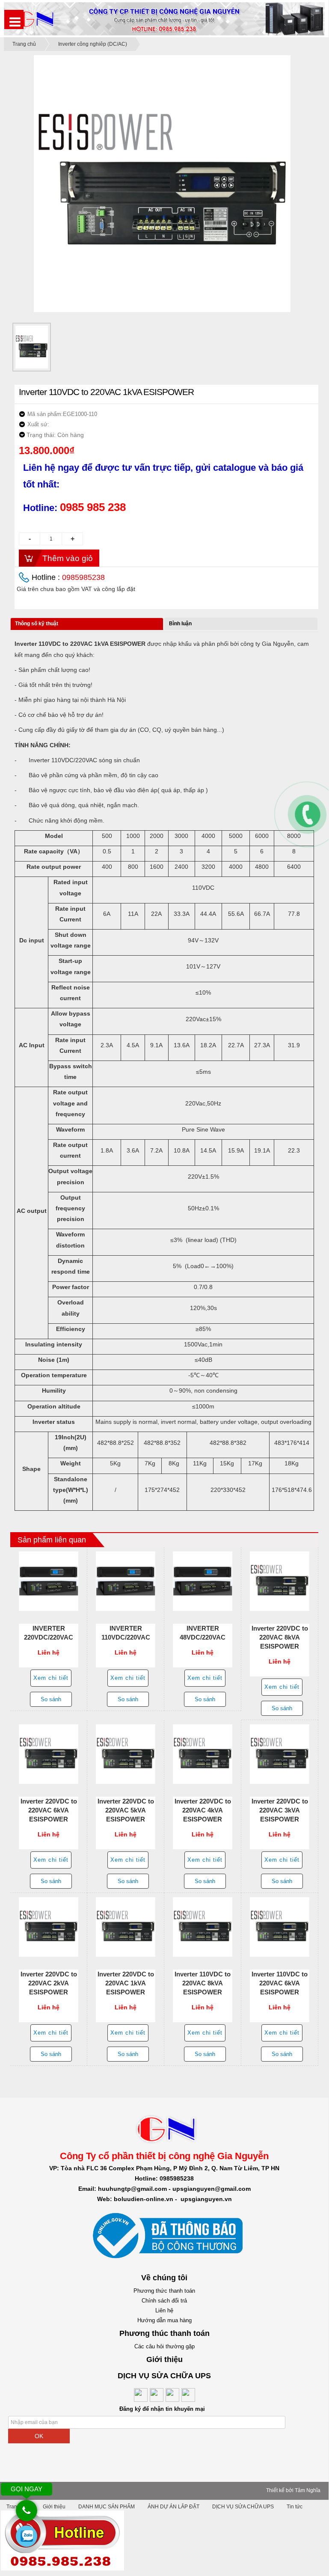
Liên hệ (164, 2310)
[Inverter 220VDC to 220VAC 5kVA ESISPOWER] (126, 1754)
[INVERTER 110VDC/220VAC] (126, 1581)
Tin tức (295, 2507)
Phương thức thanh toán (164, 2291)
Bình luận (180, 624)
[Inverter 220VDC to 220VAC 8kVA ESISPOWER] (280, 1581)
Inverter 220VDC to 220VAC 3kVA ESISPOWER (280, 1810)
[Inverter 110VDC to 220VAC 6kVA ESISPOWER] (280, 1927)
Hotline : (68, 577)
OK (39, 2436)
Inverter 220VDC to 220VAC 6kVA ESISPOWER (49, 1810)
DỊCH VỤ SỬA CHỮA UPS (243, 2507)
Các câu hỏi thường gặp (164, 2346)
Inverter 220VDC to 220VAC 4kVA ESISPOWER (203, 1810)
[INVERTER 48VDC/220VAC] (203, 1581)
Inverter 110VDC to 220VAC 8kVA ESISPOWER (203, 1983)
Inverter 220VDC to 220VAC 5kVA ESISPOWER (126, 1810)
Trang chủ (24, 44)
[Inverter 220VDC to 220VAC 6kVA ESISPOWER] (49, 1754)
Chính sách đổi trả (164, 2301)
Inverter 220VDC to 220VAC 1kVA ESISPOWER (126, 1983)
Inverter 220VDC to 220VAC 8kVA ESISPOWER (280, 1637)
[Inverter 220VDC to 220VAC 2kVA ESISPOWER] (49, 1927)
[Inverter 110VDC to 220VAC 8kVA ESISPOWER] (203, 1927)
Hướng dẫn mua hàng (164, 2320)
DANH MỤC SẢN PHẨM (107, 2507)
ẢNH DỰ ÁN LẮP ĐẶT (173, 2507)
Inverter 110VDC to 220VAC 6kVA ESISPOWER (280, 1983)
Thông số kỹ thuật (37, 624)
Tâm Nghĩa (308, 2490)
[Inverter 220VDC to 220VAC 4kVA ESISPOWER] (203, 1754)
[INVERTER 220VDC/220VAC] (49, 1581)
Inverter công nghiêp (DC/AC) (93, 44)
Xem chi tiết (51, 1678)
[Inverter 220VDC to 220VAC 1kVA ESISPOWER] (126, 1927)
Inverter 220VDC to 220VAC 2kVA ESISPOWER (49, 1983)
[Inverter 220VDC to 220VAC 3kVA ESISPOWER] (280, 1754)
